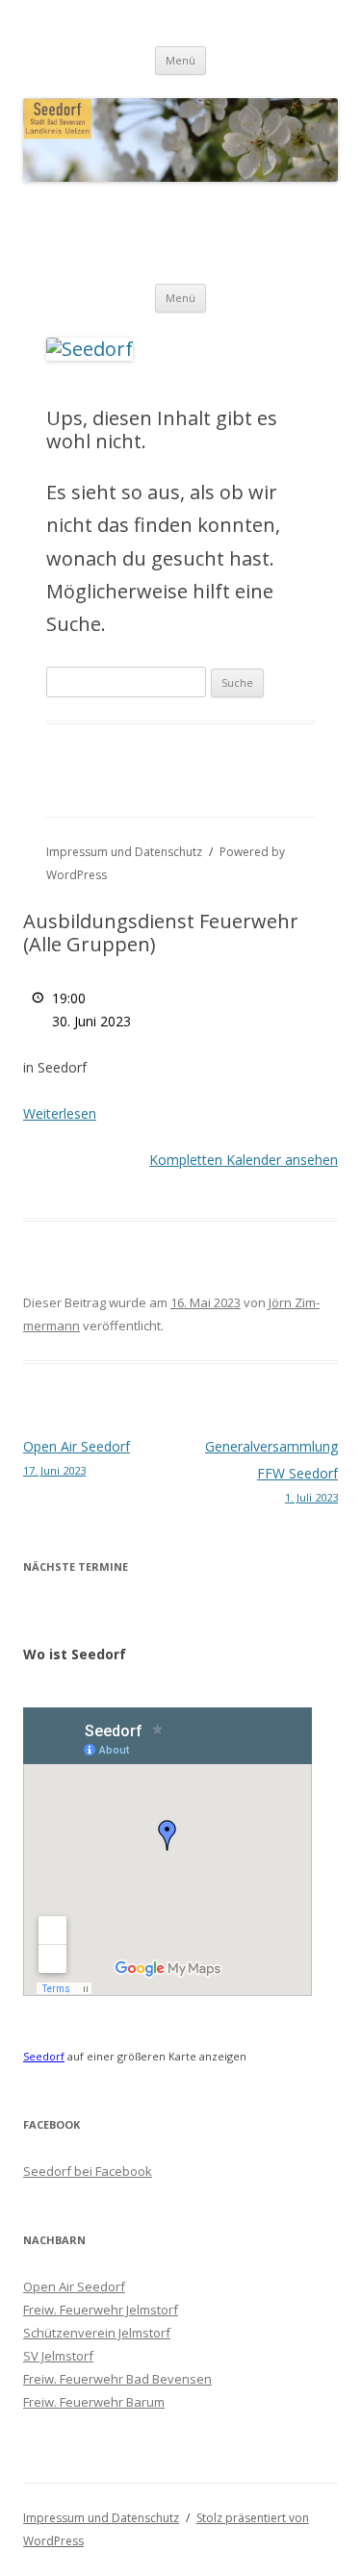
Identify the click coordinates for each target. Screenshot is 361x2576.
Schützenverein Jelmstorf (97, 2333)
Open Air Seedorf (77, 1457)
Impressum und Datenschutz (124, 852)
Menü (180, 60)
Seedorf (44, 2056)
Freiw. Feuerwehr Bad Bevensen (117, 2379)
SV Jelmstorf (58, 2356)
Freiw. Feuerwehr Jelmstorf (101, 2310)
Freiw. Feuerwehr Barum (94, 2402)
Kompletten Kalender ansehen (244, 1160)
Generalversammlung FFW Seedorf (271, 1471)
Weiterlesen (60, 1113)
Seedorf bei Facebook (88, 2171)
